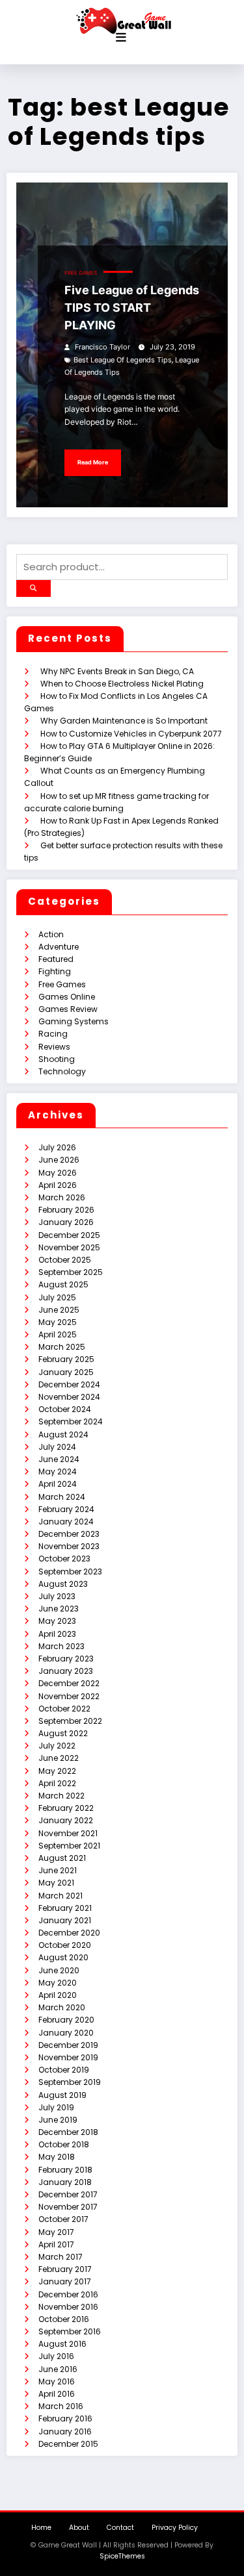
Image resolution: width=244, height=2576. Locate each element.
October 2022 (64, 1709)
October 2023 (64, 1559)
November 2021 (68, 1833)
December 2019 (68, 2045)
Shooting (57, 1059)
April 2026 (58, 1185)
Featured (56, 959)
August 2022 (63, 1733)
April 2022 (57, 1783)
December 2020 (69, 1933)
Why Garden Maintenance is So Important (124, 721)
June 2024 (59, 1459)
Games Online (67, 997)
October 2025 (65, 1260)
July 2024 (57, 1447)
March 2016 (61, 2406)
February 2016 (65, 2418)
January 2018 (65, 2182)
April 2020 (58, 1995)
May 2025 (58, 1322)
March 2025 (62, 1347)
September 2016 (70, 2331)
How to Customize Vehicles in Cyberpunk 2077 (131, 734)
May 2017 (56, 2232)
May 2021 (56, 1883)
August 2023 (63, 1584)
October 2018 (64, 2144)
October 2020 (65, 1945)
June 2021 (58, 1870)
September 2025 (71, 1272)
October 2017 (63, 2219)
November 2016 (68, 2307)
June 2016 (58, 2369)
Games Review (68, 1009)
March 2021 (61, 1896)
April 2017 (56, 2244)
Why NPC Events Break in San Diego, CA (117, 671)
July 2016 (56, 2356)
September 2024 (71, 1421)
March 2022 (61, 1796)
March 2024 (62, 1497)
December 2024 (69, 1384)
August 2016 (62, 2344)
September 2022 (70, 1721)
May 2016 (57, 2381)
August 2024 (63, 1434)
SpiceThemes (122, 2556)
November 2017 (68, 2207)
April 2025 (58, 1334)
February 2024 (66, 1509)
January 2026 (66, 1222)
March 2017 (61, 2257)
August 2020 (63, 1957)
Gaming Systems (74, 1021)
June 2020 (59, 1970)
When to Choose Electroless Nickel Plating (122, 684)
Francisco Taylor (102, 347)
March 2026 (62, 1197)
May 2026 (58, 1173)
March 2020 (62, 2007)
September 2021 (69, 1846)
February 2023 (66, 1659)
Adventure (59, 947)
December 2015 (68, 2444)
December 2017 (68, 2194)
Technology (62, 1071)
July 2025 (57, 1297)
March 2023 (61, 1646)
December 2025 (69, 1235)
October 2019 (64, 2070)
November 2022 (69, 1696)
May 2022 (57, 1771)
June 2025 (59, 1310)
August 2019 (62, 2095)
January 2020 (66, 2033)
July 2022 (57, 1746)
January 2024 (66, 1522)
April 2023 (57, 1634)
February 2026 (66, 1210)
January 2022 (66, 1820)
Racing (53, 1034)
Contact (120, 2528)
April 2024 (58, 1484)
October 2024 (65, 1409)
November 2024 (69, 1397)
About (79, 2528)
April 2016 (57, 2394)
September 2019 (70, 2082)
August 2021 (62, 1858)
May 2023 (57, 1621)
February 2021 (65, 1908)
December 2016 (68, 2294)
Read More (93, 462)
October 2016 (64, 2319)
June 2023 (59, 1609)
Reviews (54, 1047)
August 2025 (63, 1284)
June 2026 (59, 1160)
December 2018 (68, 2132)
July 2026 (57, 1147)
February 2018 (65, 2170)
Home (41, 2528)
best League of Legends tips (123, 360)
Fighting (55, 971)
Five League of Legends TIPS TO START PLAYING (132, 308)
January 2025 (66, 1372)
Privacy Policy (175, 2528)
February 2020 (66, 2020)
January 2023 (66, 1671)
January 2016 (65, 2431)
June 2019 (58, 2120)
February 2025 (66, 1359)
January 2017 (65, 2281)
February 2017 (65, 2269)
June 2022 (59, 1758)
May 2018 (57, 2157)
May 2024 (58, 1471)
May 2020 (58, 1983)
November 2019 (68, 2057)
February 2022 (66, 1808)
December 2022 (69, 1683)
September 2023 (70, 1572)
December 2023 (69, 1534)
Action (51, 934)
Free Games (81, 273)
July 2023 (57, 1596)
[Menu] (121, 38)
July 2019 (56, 2107)
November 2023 (69, 1546)
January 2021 (65, 1920)
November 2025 (69, 1247)
